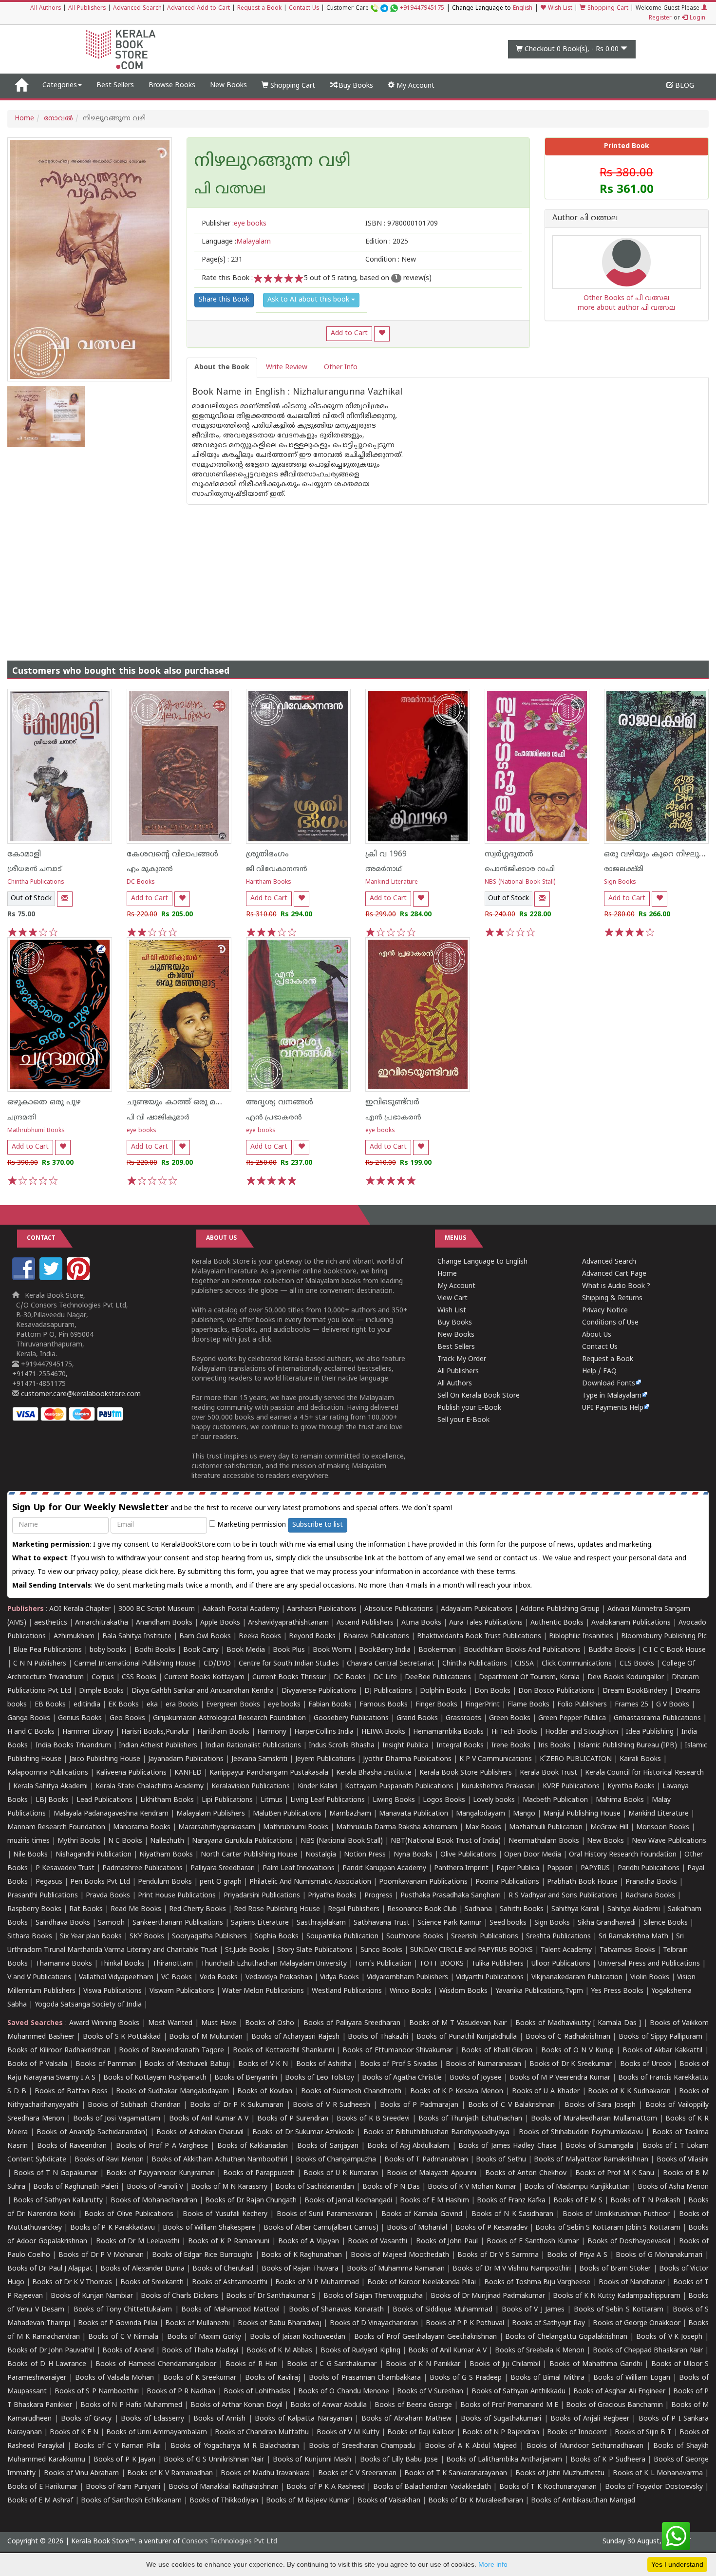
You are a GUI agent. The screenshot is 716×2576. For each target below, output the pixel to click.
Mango (524, 1814)
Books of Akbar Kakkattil (663, 2051)
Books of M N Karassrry (229, 2187)
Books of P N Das (391, 2187)
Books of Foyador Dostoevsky (654, 2487)
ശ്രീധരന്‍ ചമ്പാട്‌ (35, 869)
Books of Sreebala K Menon (540, 2351)
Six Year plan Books (91, 1937)
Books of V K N (263, 2064)
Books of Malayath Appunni (432, 2173)
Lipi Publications (227, 1800)
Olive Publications (468, 1855)
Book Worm (332, 1650)
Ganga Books (29, 1718)
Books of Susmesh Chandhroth (351, 2092)
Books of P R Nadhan (181, 2392)
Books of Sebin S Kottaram (619, 2310)
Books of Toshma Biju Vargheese (537, 2282)
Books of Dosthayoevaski (629, 2242)
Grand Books (417, 1718)
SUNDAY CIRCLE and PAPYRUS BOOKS (471, 1950)
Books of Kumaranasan (483, 2064)
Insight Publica (405, 1746)
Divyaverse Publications (319, 1691)
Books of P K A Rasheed (326, 2487)
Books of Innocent (577, 2433)
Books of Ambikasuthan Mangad (583, 2501)
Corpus (103, 1677)
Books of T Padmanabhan (426, 2160)
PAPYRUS (595, 1868)
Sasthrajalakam (321, 1923)
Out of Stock (31, 899)
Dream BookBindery (635, 1691)
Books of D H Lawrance (47, 2364)
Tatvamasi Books (627, 1950)
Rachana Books (650, 1896)
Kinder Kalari (317, 1787)
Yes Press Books (617, 1991)
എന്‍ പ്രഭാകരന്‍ (274, 1118)
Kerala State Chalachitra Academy (150, 1787)
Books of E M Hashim (434, 2201)
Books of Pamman (106, 2064)
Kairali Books (640, 1759)
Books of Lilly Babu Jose (399, 2460)
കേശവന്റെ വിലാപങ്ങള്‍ (172, 854)
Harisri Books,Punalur (155, 1732)
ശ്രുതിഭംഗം (267, 854)
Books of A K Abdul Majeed (471, 2446)
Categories (60, 85)
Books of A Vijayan (309, 2242)
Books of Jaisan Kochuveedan (298, 2337)
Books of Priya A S (577, 2255)
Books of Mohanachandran (154, 2201)
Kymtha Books (631, 1787)
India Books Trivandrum (73, 1746)
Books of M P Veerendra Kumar (560, 2078)
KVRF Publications (571, 1787)
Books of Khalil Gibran (497, 2051)
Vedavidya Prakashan (279, 1978)
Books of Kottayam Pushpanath (155, 2078)
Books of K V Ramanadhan (170, 2473)
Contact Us (304, 9)
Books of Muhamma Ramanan (396, 2269)
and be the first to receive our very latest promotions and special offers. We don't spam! (232, 1508)
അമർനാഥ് (384, 869)
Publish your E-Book (469, 1408)
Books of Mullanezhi (198, 2323)
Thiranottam (173, 1964)
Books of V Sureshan (430, 2392)
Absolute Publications (399, 1609)
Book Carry (201, 1650)
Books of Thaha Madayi (200, 2351)
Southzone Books (415, 1937)
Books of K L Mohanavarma (658, 2473)
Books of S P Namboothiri (96, 2392)
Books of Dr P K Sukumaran (237, 2105)
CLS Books (637, 1664)
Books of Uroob (646, 2064)
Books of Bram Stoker (615, 2269)
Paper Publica (518, 1868)
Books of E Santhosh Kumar (533, 2242)
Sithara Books (30, 1937)
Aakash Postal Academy (242, 1609)
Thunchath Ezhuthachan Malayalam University (274, 1964)
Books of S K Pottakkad (122, 2037)
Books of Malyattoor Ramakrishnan (591, 2160)
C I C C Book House (674, 1650)
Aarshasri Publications (322, 1609)
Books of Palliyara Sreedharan (352, 2023)
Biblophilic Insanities (581, 1637)
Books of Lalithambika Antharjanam (504, 2460)
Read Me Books (136, 1909)
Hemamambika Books (448, 1732)
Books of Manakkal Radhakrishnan (224, 2487)
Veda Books (219, 1978)
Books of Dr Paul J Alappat (50, 2269)
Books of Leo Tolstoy (320, 2078)
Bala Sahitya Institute (137, 1637)
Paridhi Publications (649, 1868)
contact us (521, 1559)
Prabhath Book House (582, 1882)
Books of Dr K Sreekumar (571, 2064)
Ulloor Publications (561, 1964)
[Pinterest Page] (79, 1279)
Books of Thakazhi (378, 2037)
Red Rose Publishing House (277, 1909)
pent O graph (221, 1882)
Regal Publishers (354, 1909)
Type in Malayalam (612, 1396)
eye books (141, 1131)
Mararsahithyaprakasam (217, 1828)
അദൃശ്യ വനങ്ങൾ (280, 1102)
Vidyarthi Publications (490, 1978)
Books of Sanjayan (328, 2146)
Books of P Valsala (37, 2064)
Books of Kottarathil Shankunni (283, 2051)
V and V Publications (39, 1978)
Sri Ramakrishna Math (633, 1937)
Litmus (272, 1800)
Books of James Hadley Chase (507, 2146)
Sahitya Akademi (634, 1909)
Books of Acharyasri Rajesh (295, 2037)
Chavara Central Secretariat (391, 1664)
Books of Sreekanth (152, 2282)
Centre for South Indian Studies (289, 1664)
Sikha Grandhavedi (607, 1923)
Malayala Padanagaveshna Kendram (111, 1814)
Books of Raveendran (72, 2146)
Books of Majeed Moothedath (400, 2255)
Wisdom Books (463, 1991)
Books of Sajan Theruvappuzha (373, 2296)
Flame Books (528, 1705)
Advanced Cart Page (614, 1274)
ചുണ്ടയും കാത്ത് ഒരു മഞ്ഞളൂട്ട (186, 1102)
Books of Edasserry (152, 2419)
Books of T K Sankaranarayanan (456, 2473)
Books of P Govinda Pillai (118, 2323)
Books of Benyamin (246, 2078)
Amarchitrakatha (102, 1623)
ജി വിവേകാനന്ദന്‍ (277, 869)
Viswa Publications (113, 1991)
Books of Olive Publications (129, 2214)
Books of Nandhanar (632, 2282)
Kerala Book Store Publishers (466, 1773)
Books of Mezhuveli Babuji (187, 2064)
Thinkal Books (122, 1964)
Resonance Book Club (422, 1909)
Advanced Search (137, 9)
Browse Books (172, 85)
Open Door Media (533, 1855)
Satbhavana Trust (382, 1923)
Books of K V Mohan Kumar (472, 2187)
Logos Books (444, 1800)
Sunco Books (381, 1950)
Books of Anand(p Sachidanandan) (92, 2132)
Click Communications (577, 1664)
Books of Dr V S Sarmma (498, 2255)
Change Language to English (482, 1262)
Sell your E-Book (463, 1420)
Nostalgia (321, 1855)
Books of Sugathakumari (501, 2419)
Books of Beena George (413, 2405)
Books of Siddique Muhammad (443, 2310)
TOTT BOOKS (442, 1964)
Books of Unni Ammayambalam (157, 2433)
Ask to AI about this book (309, 300)
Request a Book (259, 9)
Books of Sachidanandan (315, 2187)
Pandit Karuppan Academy (384, 1868)
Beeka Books (260, 1637)
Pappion (560, 1868)
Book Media (246, 1650)
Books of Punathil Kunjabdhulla (467, 2037)
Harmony (272, 1732)
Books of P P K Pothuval (465, 2323)
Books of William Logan (632, 2378)
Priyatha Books (332, 1896)
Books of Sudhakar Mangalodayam (172, 2092)
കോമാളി (24, 854)
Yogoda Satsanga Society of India (88, 2005)
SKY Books (147, 1937)
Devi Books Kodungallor (626, 1677)
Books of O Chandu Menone (343, 2392)
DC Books (141, 882)
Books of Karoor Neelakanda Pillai (422, 2282)
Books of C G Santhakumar (332, 2364)
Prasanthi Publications (43, 1896)
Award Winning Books (104, 2023)
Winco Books (411, 1991)
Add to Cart (349, 333)
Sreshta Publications (558, 1937)
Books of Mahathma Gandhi (596, 2364)
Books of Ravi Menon (109, 2160)
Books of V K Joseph (669, 2337)
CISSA (524, 1664)
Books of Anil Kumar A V (209, 2119)
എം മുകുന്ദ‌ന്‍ (150, 869)
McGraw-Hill (609, 1828)
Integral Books (460, 1746)
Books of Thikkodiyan (224, 2501)
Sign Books (620, 882)
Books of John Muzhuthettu (560, 2473)
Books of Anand (128, 2351)
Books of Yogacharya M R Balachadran (235, 2446)
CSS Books (139, 1677)
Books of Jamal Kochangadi (348, 2201)
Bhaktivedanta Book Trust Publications (479, 1637)
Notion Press (365, 1855)
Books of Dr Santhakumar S (271, 2296)
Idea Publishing (650, 1732)
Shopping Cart (607, 9)
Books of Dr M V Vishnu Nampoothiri (512, 2269)
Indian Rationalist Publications (253, 1746)
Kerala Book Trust (548, 1773)
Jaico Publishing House (105, 1759)
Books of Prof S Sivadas (399, 2064)
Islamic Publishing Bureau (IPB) (628, 1746)
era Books (182, 1705)
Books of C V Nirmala (123, 2337)
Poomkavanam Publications (423, 1882)
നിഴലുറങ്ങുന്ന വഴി (273, 162)
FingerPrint (482, 1705)
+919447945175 (422, 9)
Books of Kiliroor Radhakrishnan (59, 2051)
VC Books (177, 1978)
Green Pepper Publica (572, 1718)
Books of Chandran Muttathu (262, 2433)
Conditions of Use (610, 1323)
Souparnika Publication (342, 1937)
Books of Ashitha (324, 2064)
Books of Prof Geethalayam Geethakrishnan (425, 2337)
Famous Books (384, 1705)
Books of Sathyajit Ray (548, 2323)
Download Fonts (609, 1384)
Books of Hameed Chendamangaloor (156, 2364)
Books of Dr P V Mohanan (101, 2255)
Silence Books (666, 1923)
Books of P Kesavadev (491, 2228)
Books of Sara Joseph (600, 2105)
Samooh (111, 1923)
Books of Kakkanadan (253, 2146)
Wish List (559, 9)
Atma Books (421, 1623)
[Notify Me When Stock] (65, 899)
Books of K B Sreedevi (373, 2119)
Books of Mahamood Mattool (230, 2310)
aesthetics (51, 1623)
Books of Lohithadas (257, 2392)
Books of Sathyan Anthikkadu (518, 2392)
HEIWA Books (383, 1732)
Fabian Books (330, 1705)
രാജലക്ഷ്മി (624, 869)
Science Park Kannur (450, 1923)
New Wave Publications (669, 1841)
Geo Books (127, 1718)
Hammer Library (88, 1732)
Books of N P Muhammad (317, 2282)
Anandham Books (164, 1623)
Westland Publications (348, 1991)
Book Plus (289, 1650)
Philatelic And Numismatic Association (310, 1882)
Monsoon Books (663, 1828)
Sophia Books (277, 1937)
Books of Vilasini (683, 2160)
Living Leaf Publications (328, 1800)
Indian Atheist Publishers (158, 1746)
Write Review (287, 368)
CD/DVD (217, 1664)
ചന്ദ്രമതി (22, 1118)
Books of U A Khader (546, 2092)
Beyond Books (312, 1637)
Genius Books (80, 1718)
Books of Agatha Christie (402, 2078)
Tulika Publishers (498, 1964)
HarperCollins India (324, 1732)
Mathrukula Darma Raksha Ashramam (397, 1828)
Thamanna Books (64, 1964)
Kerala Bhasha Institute (374, 1773)
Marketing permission (251, 1525)
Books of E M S (578, 2201)
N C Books (125, 1841)
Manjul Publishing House (582, 1814)
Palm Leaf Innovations (299, 1868)
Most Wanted (170, 2023)
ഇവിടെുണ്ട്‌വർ (392, 1102)
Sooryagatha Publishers (209, 1937)
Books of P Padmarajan (419, 2105)
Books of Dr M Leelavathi (138, 2242)
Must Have (219, 2023)
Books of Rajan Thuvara (300, 2269)
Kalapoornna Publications (48, 1773)
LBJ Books (52, 1800)
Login (697, 18)
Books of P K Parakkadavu (113, 2228)
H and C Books (31, 1732)
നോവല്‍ (58, 119)
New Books (228, 85)
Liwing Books (394, 1800)
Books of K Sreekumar (200, 2378)
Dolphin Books (443, 1691)
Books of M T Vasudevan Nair (458, 2023)
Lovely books (494, 1800)
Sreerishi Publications (485, 1937)
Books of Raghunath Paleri (76, 2187)
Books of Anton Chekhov (526, 2173)
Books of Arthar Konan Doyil (236, 2405)
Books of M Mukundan (206, 2037)
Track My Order (462, 1359)
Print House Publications (177, 1896)
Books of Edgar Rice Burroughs (202, 2255)
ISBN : (402, 224)
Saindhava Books (63, 1923)
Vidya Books (339, 1978)
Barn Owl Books (205, 1637)
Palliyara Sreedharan (223, 1868)
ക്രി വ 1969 (386, 854)
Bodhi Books (155, 1650)
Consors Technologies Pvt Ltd (229, 2542)
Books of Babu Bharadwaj (280, 2323)
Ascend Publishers (365, 1623)
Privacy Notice (605, 1311)
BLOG (684, 86)
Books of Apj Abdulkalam (408, 2146)
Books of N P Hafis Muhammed (131, 2405)
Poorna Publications (507, 1882)
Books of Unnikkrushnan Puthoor (616, 2214)
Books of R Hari (252, 2364)
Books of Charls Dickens (179, 2296)
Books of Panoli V (155, 2187)
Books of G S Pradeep (466, 2378)
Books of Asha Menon (673, 2187)
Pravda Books (108, 1896)
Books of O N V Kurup (577, 2051)
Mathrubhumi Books (36, 1131)
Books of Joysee (476, 2078)
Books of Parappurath (259, 2173)
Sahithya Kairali (575, 1909)
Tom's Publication (383, 1964)
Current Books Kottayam (204, 1677)
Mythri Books (79, 1841)
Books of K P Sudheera (608, 2460)
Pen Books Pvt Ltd (100, 1882)
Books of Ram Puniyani (123, 2487)
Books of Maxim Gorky (204, 2337)
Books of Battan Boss (71, 2092)
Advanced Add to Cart (198, 9)
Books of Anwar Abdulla (329, 2405)
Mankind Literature (392, 882)
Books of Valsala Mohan (114, 2378)
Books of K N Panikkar (423, 2364)
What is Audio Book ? (616, 1286)
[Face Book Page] (25, 1279)
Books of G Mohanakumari (659, 2255)
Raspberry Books (34, 1909)
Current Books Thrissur (289, 1677)
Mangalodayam (480, 1814)
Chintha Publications (36, 882)
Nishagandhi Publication (94, 1855)
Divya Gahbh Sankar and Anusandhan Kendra (203, 1691)
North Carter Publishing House (249, 1855)
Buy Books (355, 86)
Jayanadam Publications (186, 1759)
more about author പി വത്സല (626, 308)
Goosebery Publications (351, 1718)
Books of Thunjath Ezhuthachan (471, 2119)
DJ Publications (388, 1691)
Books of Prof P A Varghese (162, 2146)
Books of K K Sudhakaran (629, 2092)
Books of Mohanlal (417, 2228)
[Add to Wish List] (382, 334)
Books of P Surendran (293, 2119)
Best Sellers (115, 85)
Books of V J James (533, 2310)
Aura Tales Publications (486, 1623)
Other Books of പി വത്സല (626, 298)
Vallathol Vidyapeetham (116, 1978)
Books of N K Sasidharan (513, 2214)
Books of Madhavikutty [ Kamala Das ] (578, 2023)
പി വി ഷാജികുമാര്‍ (158, 1118)
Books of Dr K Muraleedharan (476, 2501)
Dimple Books (101, 1691)
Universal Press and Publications (649, 1964)
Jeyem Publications (325, 1759)
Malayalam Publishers (211, 1814)
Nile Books (30, 1855)
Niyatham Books (166, 1855)
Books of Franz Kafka (511, 2201)
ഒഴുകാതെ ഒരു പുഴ (44, 1102)
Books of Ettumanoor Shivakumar (397, 2051)
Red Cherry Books (198, 1909)
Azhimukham (74, 1637)
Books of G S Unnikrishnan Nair (214, 2460)
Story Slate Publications (315, 1950)
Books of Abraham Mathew (407, 2419)
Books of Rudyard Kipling (360, 2351)
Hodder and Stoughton (582, 1732)
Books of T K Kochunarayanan (548, 2487)
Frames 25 (631, 1705)
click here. (161, 1572)
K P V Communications (496, 1759)
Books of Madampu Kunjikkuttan (577, 2187)
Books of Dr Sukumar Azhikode (303, 2132)
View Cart (452, 1298)
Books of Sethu (501, 2160)
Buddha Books (612, 1650)
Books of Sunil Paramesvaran (324, 2214)
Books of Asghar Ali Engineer (619, 2392)
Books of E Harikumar (42, 2487)
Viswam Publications (182, 1991)
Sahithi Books (522, 1909)
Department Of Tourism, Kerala (529, 1677)
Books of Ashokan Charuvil (200, 2132)
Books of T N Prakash (645, 2201)
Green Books (510, 1718)
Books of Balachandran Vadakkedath (432, 2487)
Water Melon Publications (263, 1991)
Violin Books (650, 1978)
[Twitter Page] (52, 1279)
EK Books (123, 1705)
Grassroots (463, 1718)
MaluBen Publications (287, 1814)
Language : (236, 242)
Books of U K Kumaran (341, 2173)
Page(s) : (222, 260)
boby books (108, 1650)
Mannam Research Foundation (56, 1828)
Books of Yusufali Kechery (225, 2214)
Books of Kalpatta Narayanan (303, 2419)
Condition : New (391, 260)
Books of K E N (74, 2433)
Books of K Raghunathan (301, 2255)
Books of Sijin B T (643, 2433)
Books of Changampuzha (336, 2160)
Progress (378, 1896)
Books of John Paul (447, 2242)
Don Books (492, 1691)
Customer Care (385, 9)
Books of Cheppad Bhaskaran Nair (648, 2351)
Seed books (508, 1923)
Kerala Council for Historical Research (644, 1773)
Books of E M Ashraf (40, 2501)
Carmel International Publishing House (135, 1664)
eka (152, 1705)
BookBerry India (385, 1650)
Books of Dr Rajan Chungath (251, 2201)
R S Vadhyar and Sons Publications (563, 1896)
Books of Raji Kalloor (421, 2433)
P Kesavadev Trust (65, 1868)
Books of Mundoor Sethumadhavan (585, 2446)
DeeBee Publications (438, 1677)
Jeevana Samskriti (259, 1759)
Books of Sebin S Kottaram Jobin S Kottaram (608, 2228)
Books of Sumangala (599, 2146)
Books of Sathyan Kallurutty (58, 2201)
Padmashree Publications (142, 1868)
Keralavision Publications (251, 1787)
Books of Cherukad (223, 2269)
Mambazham (350, 1814)
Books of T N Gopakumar (56, 2173)
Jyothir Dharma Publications (407, 1759)
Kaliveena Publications (131, 1773)
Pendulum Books (165, 1882)
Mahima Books (620, 1800)
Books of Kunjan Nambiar (92, 2296)
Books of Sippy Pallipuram (660, 2037)
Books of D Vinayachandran (374, 2323)
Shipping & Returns (612, 1298)
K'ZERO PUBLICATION (576, 1759)
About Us (597, 1335)
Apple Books (220, 1623)
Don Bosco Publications (556, 1691)
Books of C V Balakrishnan (512, 2105)
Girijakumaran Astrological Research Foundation (229, 1718)
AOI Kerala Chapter (80, 1609)
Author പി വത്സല (585, 219)
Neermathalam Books (544, 1841)
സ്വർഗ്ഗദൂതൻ (509, 854)
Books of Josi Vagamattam (117, 2119)
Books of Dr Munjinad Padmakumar (488, 2296)
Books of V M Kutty (348, 2433)
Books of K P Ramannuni (229, 2242)
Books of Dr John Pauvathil (51, 2351)
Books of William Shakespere (209, 2228)
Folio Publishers (582, 1705)
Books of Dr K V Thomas (72, 2282)
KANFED (188, 1773)
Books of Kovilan (265, 2092)
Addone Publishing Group (560, 1609)
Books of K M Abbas (279, 2351)
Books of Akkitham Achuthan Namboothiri (219, 2160)
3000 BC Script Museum (157, 1609)
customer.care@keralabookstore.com (80, 1394)
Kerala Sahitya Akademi (50, 1787)
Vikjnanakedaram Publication (577, 1978)
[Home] (21, 86)
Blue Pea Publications (47, 1650)
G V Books (673, 1705)
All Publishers (87, 9)
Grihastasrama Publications (657, 1718)
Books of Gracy (86, 2419)
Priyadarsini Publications (262, 1896)
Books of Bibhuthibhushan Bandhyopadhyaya (437, 2132)
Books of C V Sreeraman (357, 2473)
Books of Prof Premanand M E (509, 2405)
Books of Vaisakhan (389, 2501)
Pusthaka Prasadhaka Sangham (451, 1896)
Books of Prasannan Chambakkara (365, 2378)
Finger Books (436, 1705)
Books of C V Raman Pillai (117, 2446)
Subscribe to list (318, 1525)
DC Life (385, 1677)
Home (24, 119)
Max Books (483, 1828)
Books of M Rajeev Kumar (308, 2501)
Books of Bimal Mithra (547, 2378)
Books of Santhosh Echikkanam (131, 2501)
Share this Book (224, 300)
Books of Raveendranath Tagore (171, 2051)
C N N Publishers (40, 1664)
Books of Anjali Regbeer (590, 2419)
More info (493, 2564)
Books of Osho (270, 2023)
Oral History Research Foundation (623, 1855)
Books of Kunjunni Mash (312, 2460)
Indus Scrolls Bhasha (342, 1746)
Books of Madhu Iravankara (265, 2473)
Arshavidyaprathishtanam (288, 1623)
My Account (415, 86)
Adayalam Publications (477, 1609)
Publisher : (234, 224)
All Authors (46, 9)
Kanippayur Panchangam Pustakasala (269, 1773)
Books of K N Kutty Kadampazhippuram (617, 2296)
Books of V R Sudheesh (331, 2105)
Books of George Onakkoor (637, 2323)
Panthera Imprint (461, 1868)
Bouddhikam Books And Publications (522, 1650)
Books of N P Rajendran (501, 2433)
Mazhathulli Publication (546, 1828)
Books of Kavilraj (273, 2378)
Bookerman (437, 1650)
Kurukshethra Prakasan (498, 1787)
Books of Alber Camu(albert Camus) (321, 2228)
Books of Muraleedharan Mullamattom (594, 2119)
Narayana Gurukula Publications (242, 1841)
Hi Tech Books (514, 1732)
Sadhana (478, 1909)
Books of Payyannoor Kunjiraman (160, 2173)
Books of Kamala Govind (422, 2214)
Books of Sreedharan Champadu (362, 2446)
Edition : (387, 242)
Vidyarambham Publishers (407, 1978)
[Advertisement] (358, 573)
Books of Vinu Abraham (82, 2473)
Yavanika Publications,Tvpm (539, 1991)
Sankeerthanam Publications (178, 1923)
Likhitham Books (167, 1800)
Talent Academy (566, 1950)
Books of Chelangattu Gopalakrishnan (566, 2337)
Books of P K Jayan (124, 2460)
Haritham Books (269, 882)
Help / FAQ (599, 1372)
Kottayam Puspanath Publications (399, 1787)
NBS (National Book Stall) (520, 882)
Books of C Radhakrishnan (568, 2037)
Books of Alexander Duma (142, 2269)
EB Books (50, 1705)
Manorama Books (142, 1828)
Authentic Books (557, 1623)
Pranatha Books (651, 1882)
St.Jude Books (247, 1950)
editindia (87, 1705)
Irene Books (511, 1746)
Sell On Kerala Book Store (479, 1396)
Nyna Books (413, 1855)
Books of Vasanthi (377, 2242)
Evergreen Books (233, 1705)
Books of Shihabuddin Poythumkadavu (581, 2132)
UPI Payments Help (613, 1408)
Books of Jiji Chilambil (505, 2364)
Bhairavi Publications (376, 1637)
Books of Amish (219, 2419)
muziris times (28, 1841)
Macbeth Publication (555, 1800)
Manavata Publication (414, 1814)
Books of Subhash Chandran (134, 2105)
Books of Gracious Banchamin (614, 2405)
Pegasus (49, 1882)
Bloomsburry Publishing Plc (664, 1637)
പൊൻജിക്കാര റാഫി (520, 869)
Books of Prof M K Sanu (615, 2173)
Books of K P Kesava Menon (457, 2092)
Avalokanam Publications (631, 1623)
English (523, 9)
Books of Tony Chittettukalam (123, 2310)
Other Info (341, 368)
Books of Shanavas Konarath (336, 2310)
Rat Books (86, 1909)
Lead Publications (104, 1800)
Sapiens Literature (260, 1923)
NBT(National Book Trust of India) (446, 1841)
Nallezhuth (167, 1841)
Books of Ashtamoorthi (230, 2282)
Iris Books (554, 1746)
